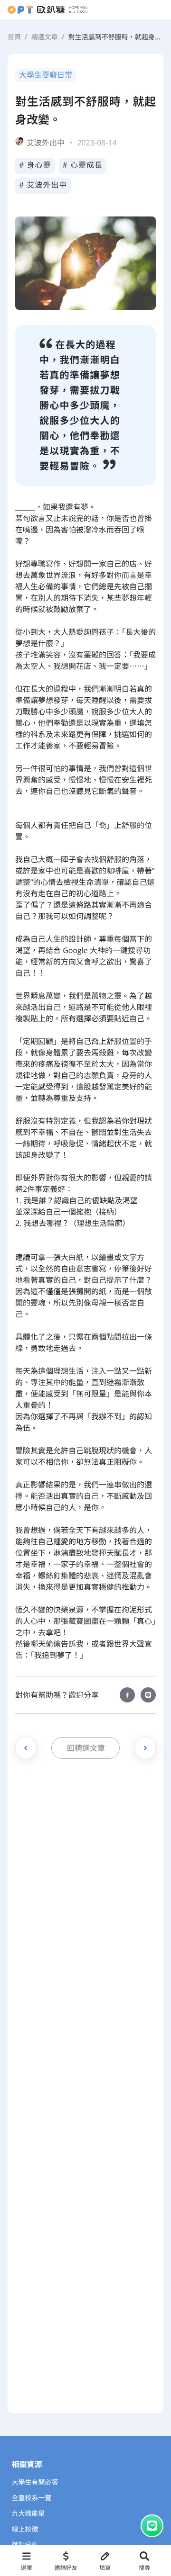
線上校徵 (25, 2529)
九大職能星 (28, 2514)
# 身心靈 (35, 165)
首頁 (14, 37)
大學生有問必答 (35, 2482)
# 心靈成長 (83, 165)
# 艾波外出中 (43, 185)
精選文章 (45, 37)
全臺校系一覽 (32, 2498)
